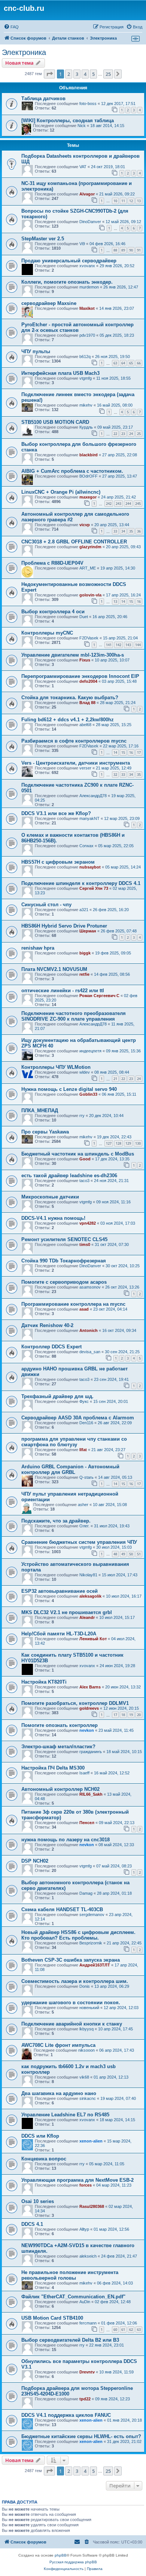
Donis (85, 1986)
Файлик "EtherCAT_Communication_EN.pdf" (73, 2297)
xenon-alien (91, 2141)
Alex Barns (90, 1687)
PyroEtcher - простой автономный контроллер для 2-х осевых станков (77, 327)
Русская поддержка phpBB (73, 2562)
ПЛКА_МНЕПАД (40, 1110)
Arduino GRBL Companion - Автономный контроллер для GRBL (70, 1469)
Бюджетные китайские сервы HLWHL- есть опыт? (81, 2436)
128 (118, 1143)
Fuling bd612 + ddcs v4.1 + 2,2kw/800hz (68, 720)
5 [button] (93, 74)
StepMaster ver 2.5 (43, 239)
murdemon (89, 287)
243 (118, 504)
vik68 (84, 2077)
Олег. (84, 1526)
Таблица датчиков (43, 98)
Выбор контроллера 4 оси (53, 612)
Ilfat (83, 1450)
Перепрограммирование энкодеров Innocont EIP (80, 676)
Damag (86, 1893)
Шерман (88, 931)
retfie (84, 974)
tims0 (85, 1244)
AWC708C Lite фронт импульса (58, 2045)
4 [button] (85, 74)
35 (131, 531)
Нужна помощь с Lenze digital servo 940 (69, 1089)
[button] (49, 74)
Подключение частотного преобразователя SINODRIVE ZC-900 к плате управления (74, 1016)
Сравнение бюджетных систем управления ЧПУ (79, 1542)
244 (128, 504)
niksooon (86, 2050)
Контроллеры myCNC (47, 633)
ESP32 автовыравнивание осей (60, 1591)
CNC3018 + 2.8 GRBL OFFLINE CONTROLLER (74, 542)
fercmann (88, 2323)
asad (84, 1309)
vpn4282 (88, 1223)
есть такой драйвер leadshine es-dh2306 (69, 1176)
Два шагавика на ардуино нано (59, 2093)
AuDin (85, 2302)
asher (83, 1505)
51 (139, 1554)
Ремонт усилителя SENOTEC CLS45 (64, 1239)
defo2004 (88, 681)
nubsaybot (90, 867)
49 (123, 1554)
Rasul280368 (92, 2206)
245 (138, 504)
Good (85, 1159)
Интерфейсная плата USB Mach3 (60, 373)
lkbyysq (86, 2029)
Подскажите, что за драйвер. (56, 1521)
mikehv (86, 405)
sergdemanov (92, 1915)
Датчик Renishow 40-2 (47, 1325)
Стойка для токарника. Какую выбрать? (70, 698)
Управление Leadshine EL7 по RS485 (65, 2115)
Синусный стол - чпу (46, 905)
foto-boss (88, 104)
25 (139, 434)
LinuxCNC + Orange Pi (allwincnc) (61, 492)
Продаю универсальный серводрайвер (69, 261)
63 (115, 363)
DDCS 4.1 (32, 2224)
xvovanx (87, 266)
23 (123, 434)
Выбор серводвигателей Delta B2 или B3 (70, 2340)
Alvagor (87, 194)
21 (115, 1079)
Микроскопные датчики (50, 1197)
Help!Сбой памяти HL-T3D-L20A (59, 1634)
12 (131, 201)
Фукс (84, 1401)
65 (131, 363)
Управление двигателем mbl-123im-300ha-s (73, 655)
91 (139, 250)
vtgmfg (86, 378)
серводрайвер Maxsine (49, 303)
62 (131, 2330)
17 (139, 752)
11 (123, 201)
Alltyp (84, 2229)
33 (115, 531)
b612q (85, 357)
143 (128, 645)
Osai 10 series (38, 2201)
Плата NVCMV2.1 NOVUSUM (54, 969)
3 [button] (77, 74)
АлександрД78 (93, 796)
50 (131, 1554)
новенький (89, 2008)
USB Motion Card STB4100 (52, 2318)
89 (123, 250)
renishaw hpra (38, 948)
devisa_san (90, 1352)
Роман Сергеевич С (99, 996)
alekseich (88, 2256)
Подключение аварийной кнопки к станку (72, 2024)
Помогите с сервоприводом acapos (64, 1282)
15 (131, 601)
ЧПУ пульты (36, 351)
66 (139, 363)
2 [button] (69, 74)
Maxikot (87, 308)
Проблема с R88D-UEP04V (52, 563)
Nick (82, 126)
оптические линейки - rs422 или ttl (63, 991)
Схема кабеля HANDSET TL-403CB (62, 1909)
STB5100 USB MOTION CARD (55, 422)
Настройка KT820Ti (44, 1682)
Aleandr (87, 1617)
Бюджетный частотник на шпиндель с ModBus (78, 1154)
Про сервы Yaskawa (45, 1132)
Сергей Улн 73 (94, 888)
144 (138, 645)
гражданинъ (91, 1752)
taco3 (84, 1181)
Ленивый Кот (93, 1639)
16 (139, 601)
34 (123, 531)
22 (115, 434)
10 (115, 201)
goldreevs (89, 1708)
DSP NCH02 (35, 1861)
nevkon (87, 1730)
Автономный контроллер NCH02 (60, 1789)
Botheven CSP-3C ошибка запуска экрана (71, 1960)
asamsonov (90, 1287)
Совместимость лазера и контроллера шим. (75, 1981)
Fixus (85, 660)
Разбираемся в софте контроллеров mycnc (74, 741)
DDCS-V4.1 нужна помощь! (53, 1218)
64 (123, 363)
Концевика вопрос (44, 2159)
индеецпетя (90, 1051)
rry (82, 1116)
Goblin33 (88, 1094)
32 (115, 775)
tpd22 (85, 2399)
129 (128, 1143)
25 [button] (108, 74)
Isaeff (84, 1773)
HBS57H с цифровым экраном (58, 862)
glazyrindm (90, 547)
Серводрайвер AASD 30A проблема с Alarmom (78, 1418)
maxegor (88, 497)
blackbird (89, 455)
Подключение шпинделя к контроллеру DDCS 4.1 (81, 883)
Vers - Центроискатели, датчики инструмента (76, 763)
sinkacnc (88, 2098)
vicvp (85, 525)
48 (115, 1554)
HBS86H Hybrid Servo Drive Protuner (64, 926)
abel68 (85, 725)
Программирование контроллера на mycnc (73, 1304)
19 (131, 1715)
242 (109, 504)
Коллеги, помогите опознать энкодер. (67, 282)
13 (139, 201)
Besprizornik (91, 1943)
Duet (84, 617)
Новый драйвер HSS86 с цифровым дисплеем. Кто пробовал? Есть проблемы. (78, 1935)
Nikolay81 (88, 1575)
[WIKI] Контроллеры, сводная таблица (68, 121)
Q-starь (86, 1477)
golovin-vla (90, 595)
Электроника (24, 52)
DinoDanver (90, 222)
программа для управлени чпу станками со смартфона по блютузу (74, 1442)
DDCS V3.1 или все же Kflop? (56, 813)
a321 (84, 910)
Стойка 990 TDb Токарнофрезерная (64, 1261)
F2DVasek (89, 638)
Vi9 (82, 244)
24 (131, 434)
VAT (83, 167)
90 (131, 250)
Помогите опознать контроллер (60, 1725)
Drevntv (87, 2372)
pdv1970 (87, 335)
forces (86, 2185)
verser (85, 768)
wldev (85, 1072)
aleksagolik (90, 1596)
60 (115, 2330)
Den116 (86, 1423)
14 (123, 601)
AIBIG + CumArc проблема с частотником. (72, 471)
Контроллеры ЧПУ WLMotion (56, 1067)
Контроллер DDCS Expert (51, 1347)
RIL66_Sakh (91, 1794)
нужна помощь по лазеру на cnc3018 (66, 1840)
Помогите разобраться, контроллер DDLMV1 (75, 1703)
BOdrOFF (89, 476)
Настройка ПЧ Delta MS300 (53, 1768)
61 (123, 2330)
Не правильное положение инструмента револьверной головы (70, 2275)
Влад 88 (87, 703)
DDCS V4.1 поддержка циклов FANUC (66, 2415)
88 (115, 250)
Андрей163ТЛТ (95, 1965)
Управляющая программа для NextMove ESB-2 (77, 2180)
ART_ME (88, 568)
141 (109, 645)
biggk (85, 953)
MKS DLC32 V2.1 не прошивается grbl (67, 1612)
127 (109, 1143)
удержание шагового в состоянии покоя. (71, 2003)
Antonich (89, 1330)
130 (138, 1143)
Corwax (86, 846)
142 (118, 645)
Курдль (86, 427)
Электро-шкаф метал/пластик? (58, 1747)
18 (123, 1715)
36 (139, 531)
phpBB (61, 2555)
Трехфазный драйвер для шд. (57, 1396)
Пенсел (87, 1823)
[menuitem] (11, 27)
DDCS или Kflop (40, 2136)
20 (139, 1715)
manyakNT (89, 818)
